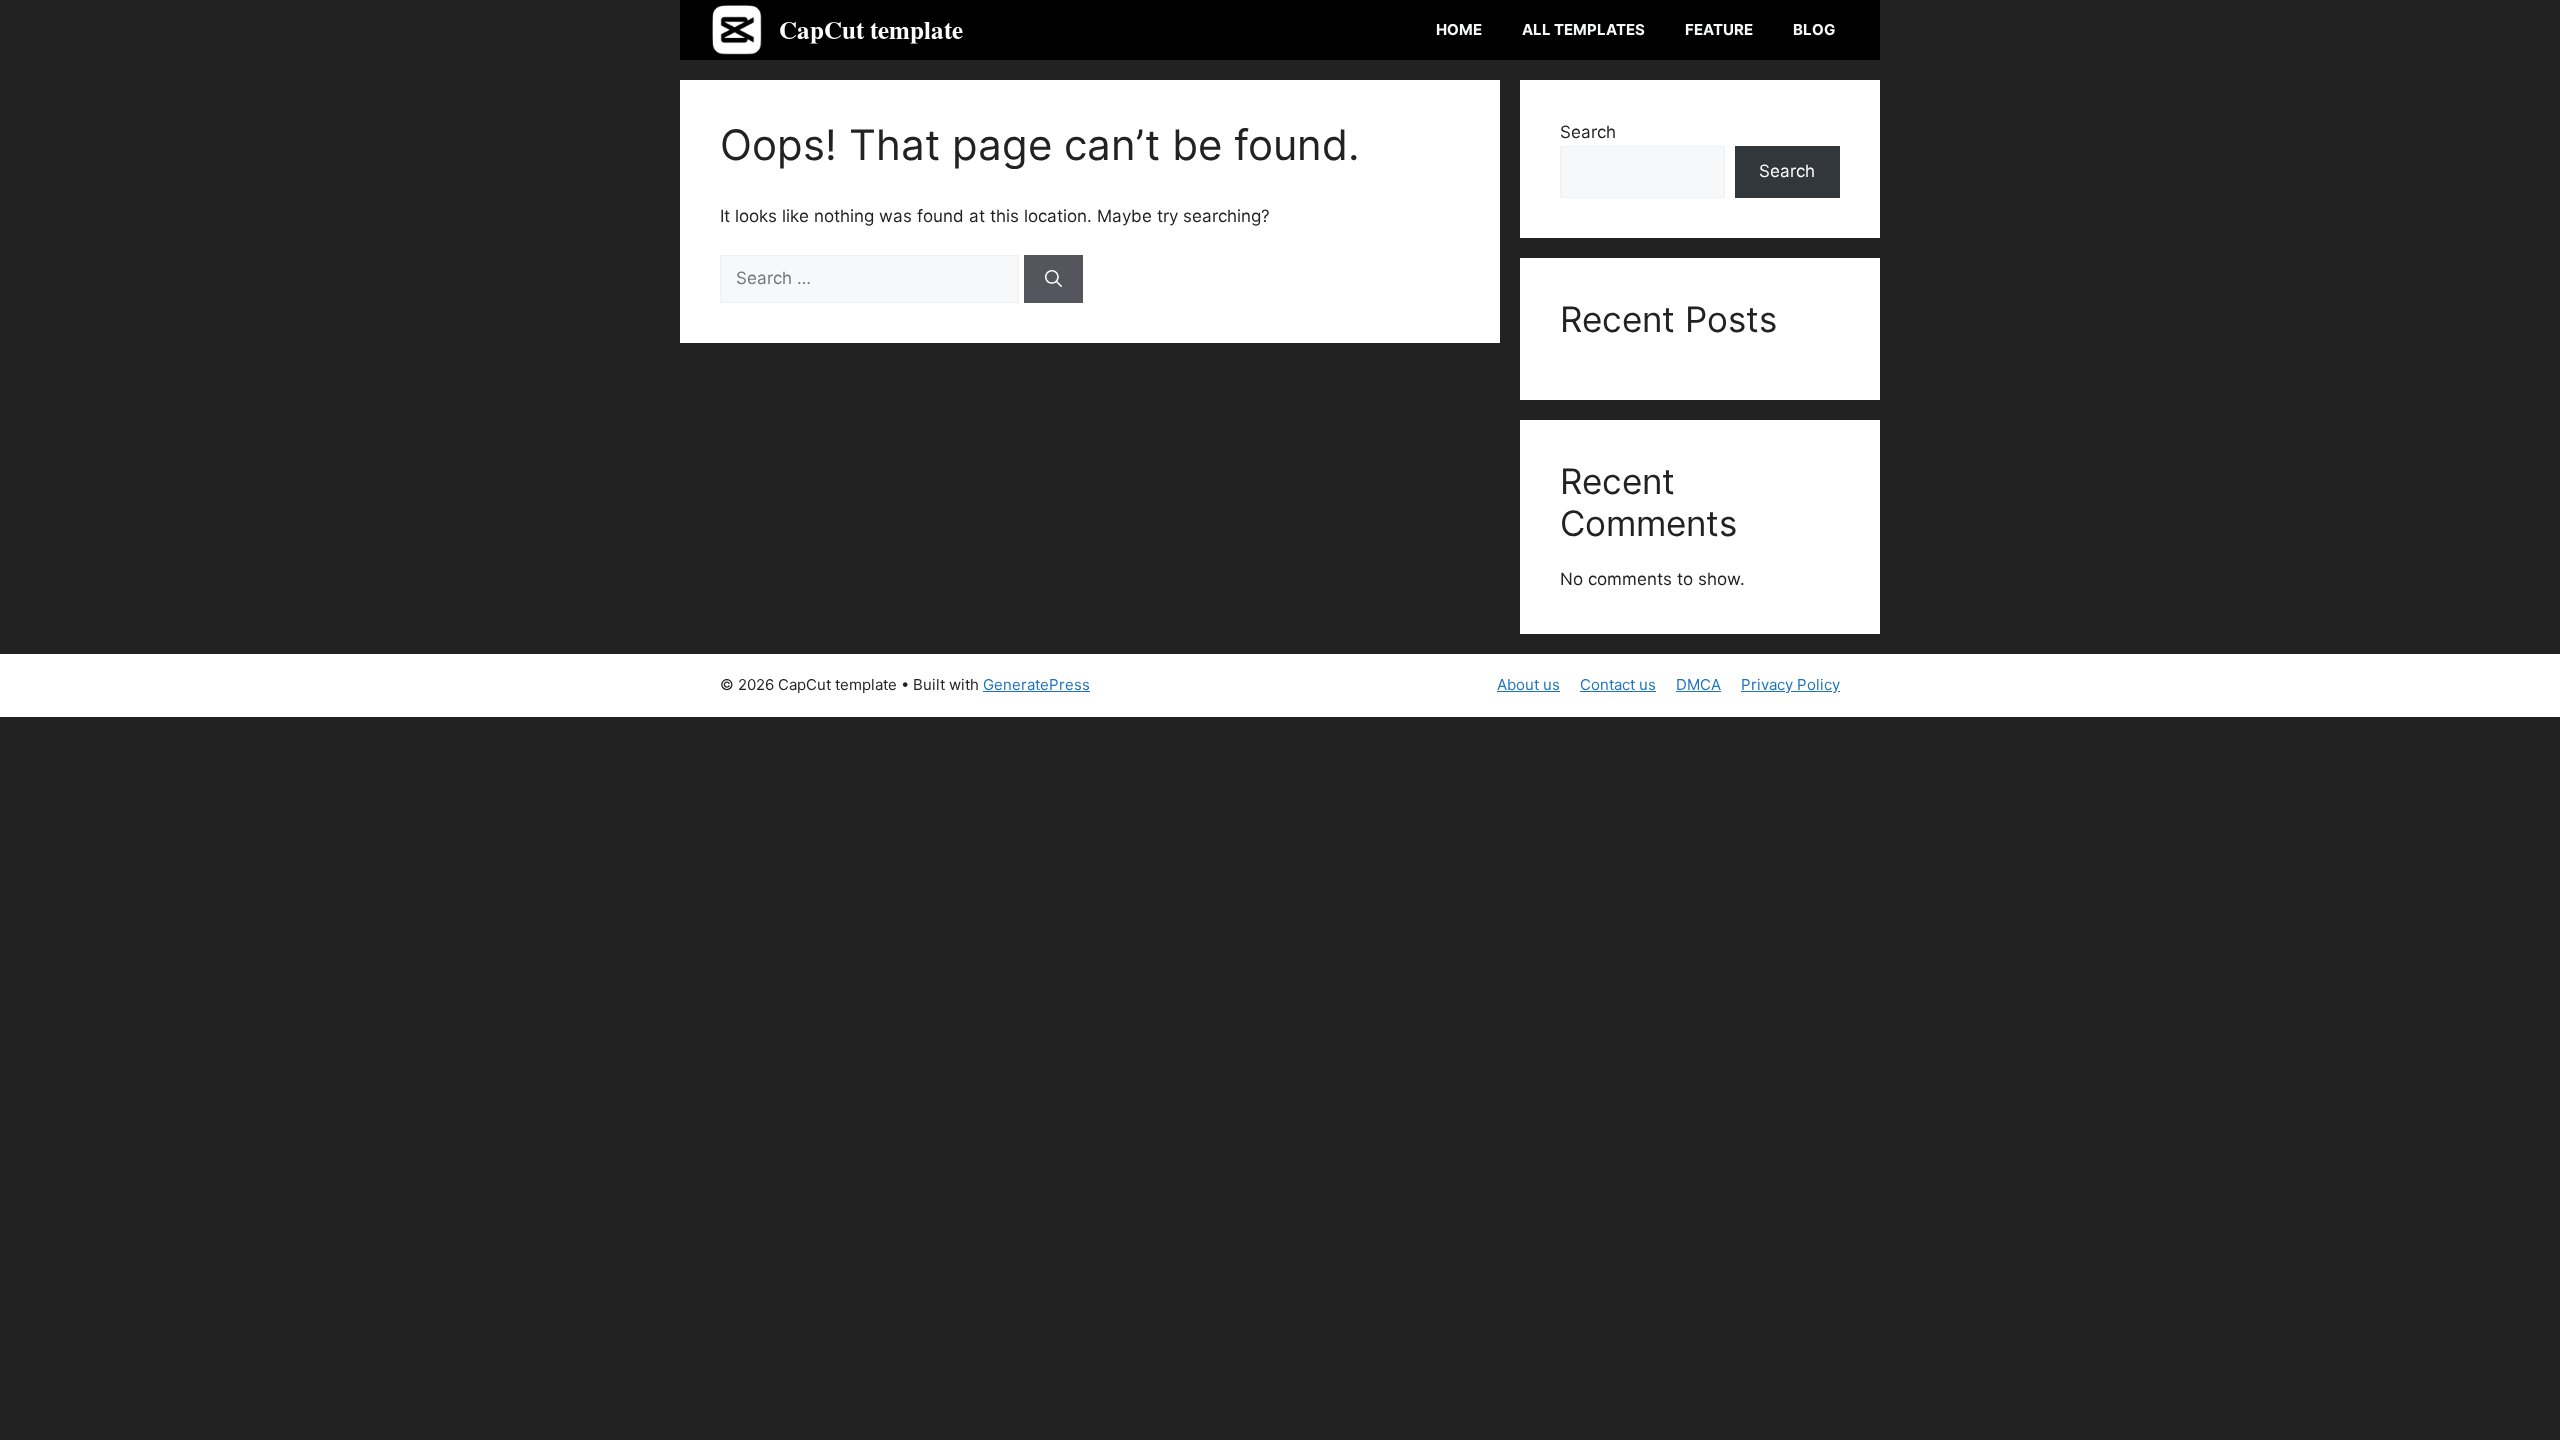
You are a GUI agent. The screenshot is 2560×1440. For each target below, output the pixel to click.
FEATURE (1719, 29)
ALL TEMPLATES (1583, 29)
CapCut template (871, 29)
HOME (1459, 29)
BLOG (1814, 29)
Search (1588, 132)
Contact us (1618, 684)
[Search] (1053, 279)
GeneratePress (1036, 684)
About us (1528, 684)
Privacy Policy (1790, 684)
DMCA (1698, 684)
